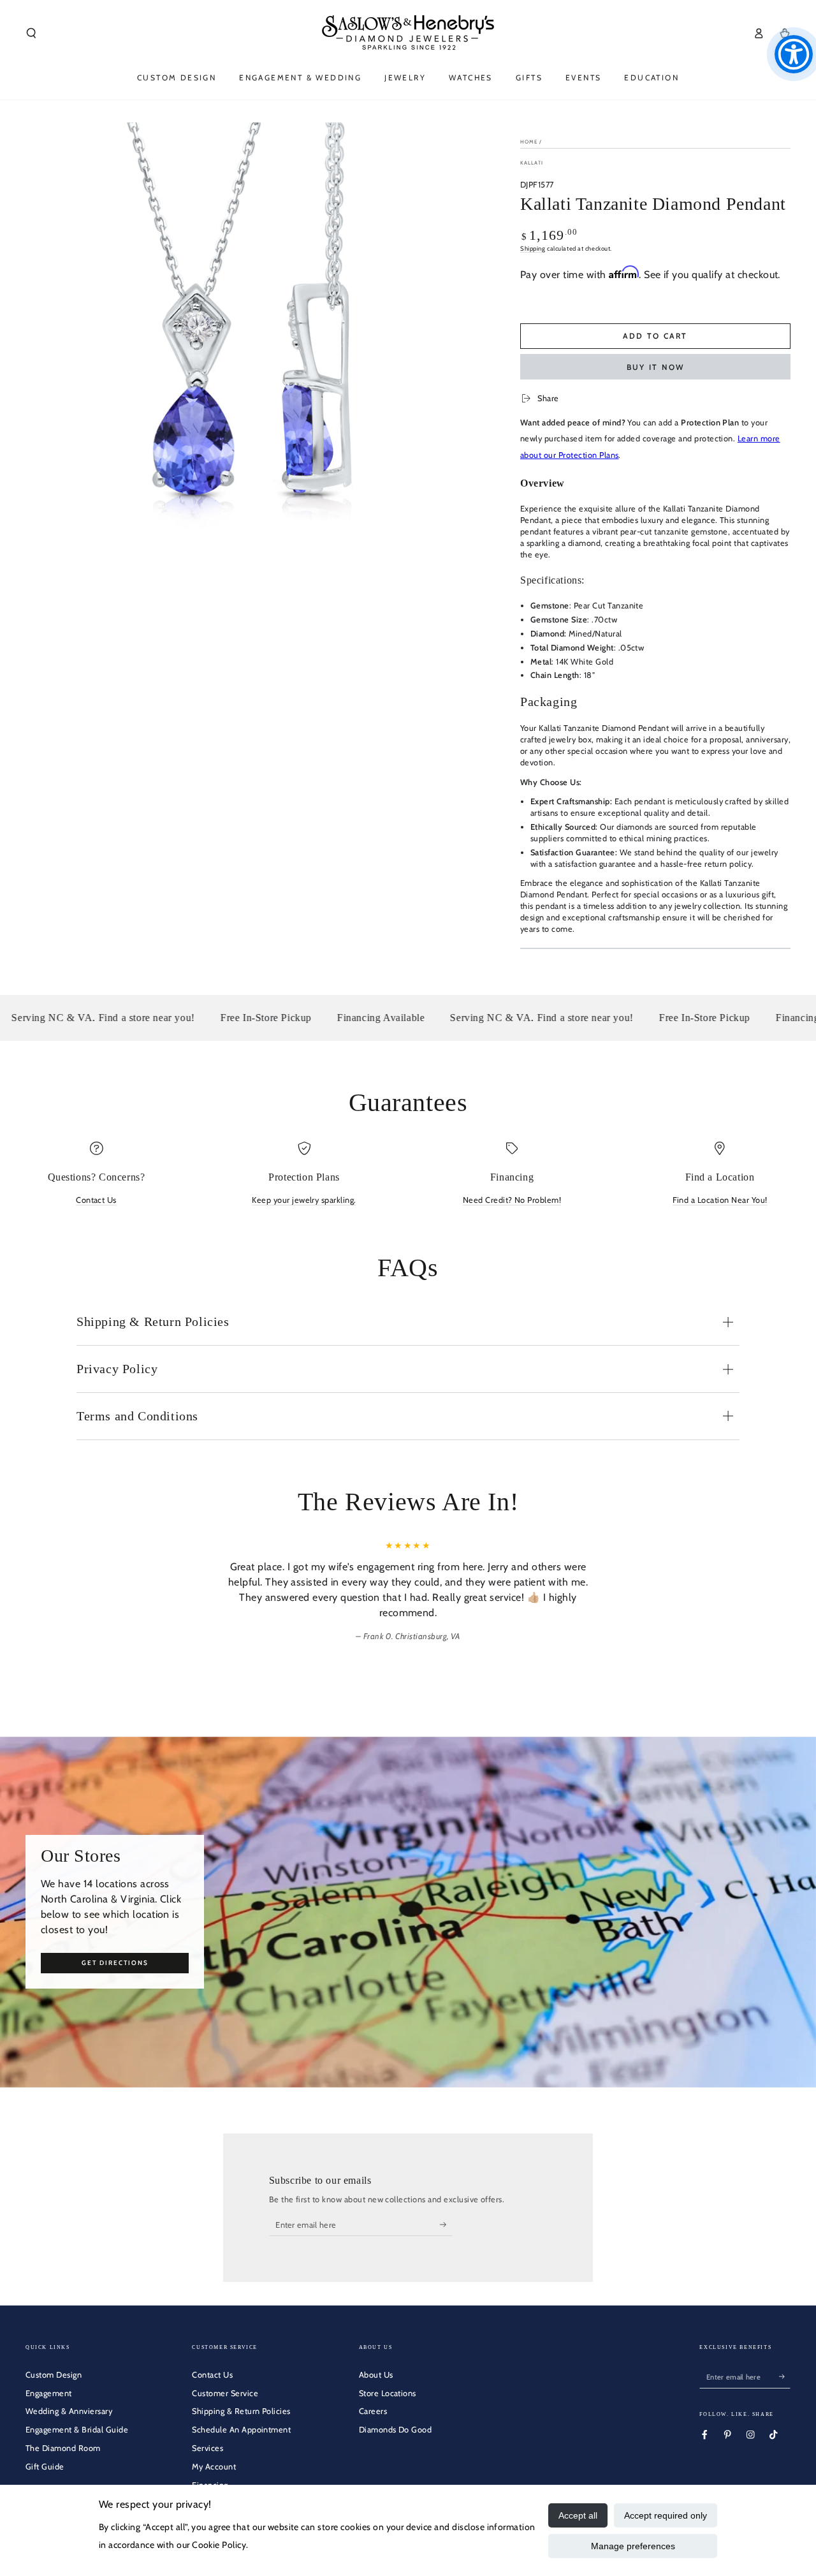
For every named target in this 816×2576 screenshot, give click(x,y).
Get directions (115, 1963)
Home (529, 142)
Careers (373, 2411)
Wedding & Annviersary (69, 2411)
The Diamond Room (63, 2448)
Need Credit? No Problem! (512, 1200)
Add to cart (655, 336)
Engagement (49, 2393)
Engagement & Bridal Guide (77, 2430)
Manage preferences (633, 2546)
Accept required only (666, 2515)
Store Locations (388, 2393)
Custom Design (54, 2375)
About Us (376, 2375)
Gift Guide (45, 2467)
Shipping (533, 248)
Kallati (532, 163)
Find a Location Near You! (720, 1200)
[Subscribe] (446, 2224)
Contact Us (96, 1200)
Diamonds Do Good (396, 2430)
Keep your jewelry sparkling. (304, 1200)
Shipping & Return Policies (241, 2411)
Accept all (578, 2515)
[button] (31, 33)
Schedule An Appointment (241, 2430)
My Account (214, 2467)
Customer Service (225, 2393)
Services (208, 2448)
